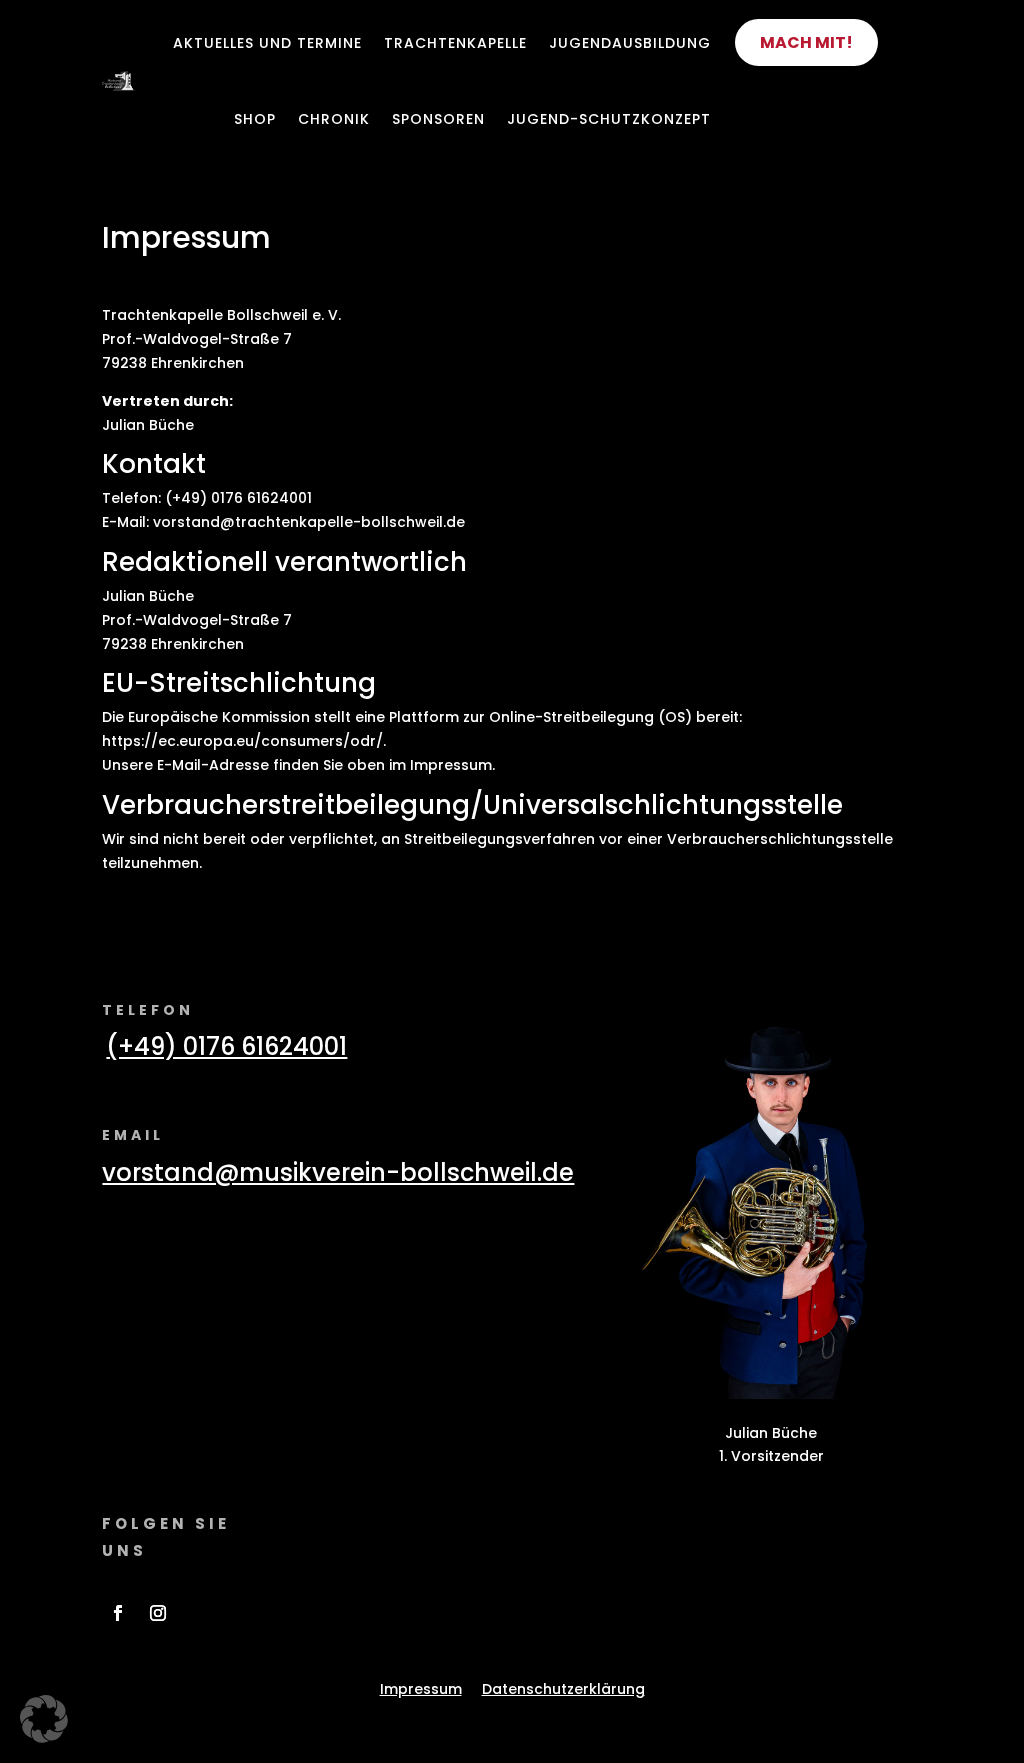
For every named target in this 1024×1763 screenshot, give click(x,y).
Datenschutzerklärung (563, 1689)
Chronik (334, 119)
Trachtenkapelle (455, 43)
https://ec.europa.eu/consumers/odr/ (242, 741)
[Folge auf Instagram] (158, 1613)
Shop (255, 119)
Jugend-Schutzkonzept (609, 119)
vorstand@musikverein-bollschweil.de (338, 1172)
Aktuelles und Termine (267, 43)
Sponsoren (438, 119)
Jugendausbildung (630, 43)
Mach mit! (806, 42)
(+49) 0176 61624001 (226, 1046)
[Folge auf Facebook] (118, 1613)
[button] (44, 1719)
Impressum (421, 1689)
